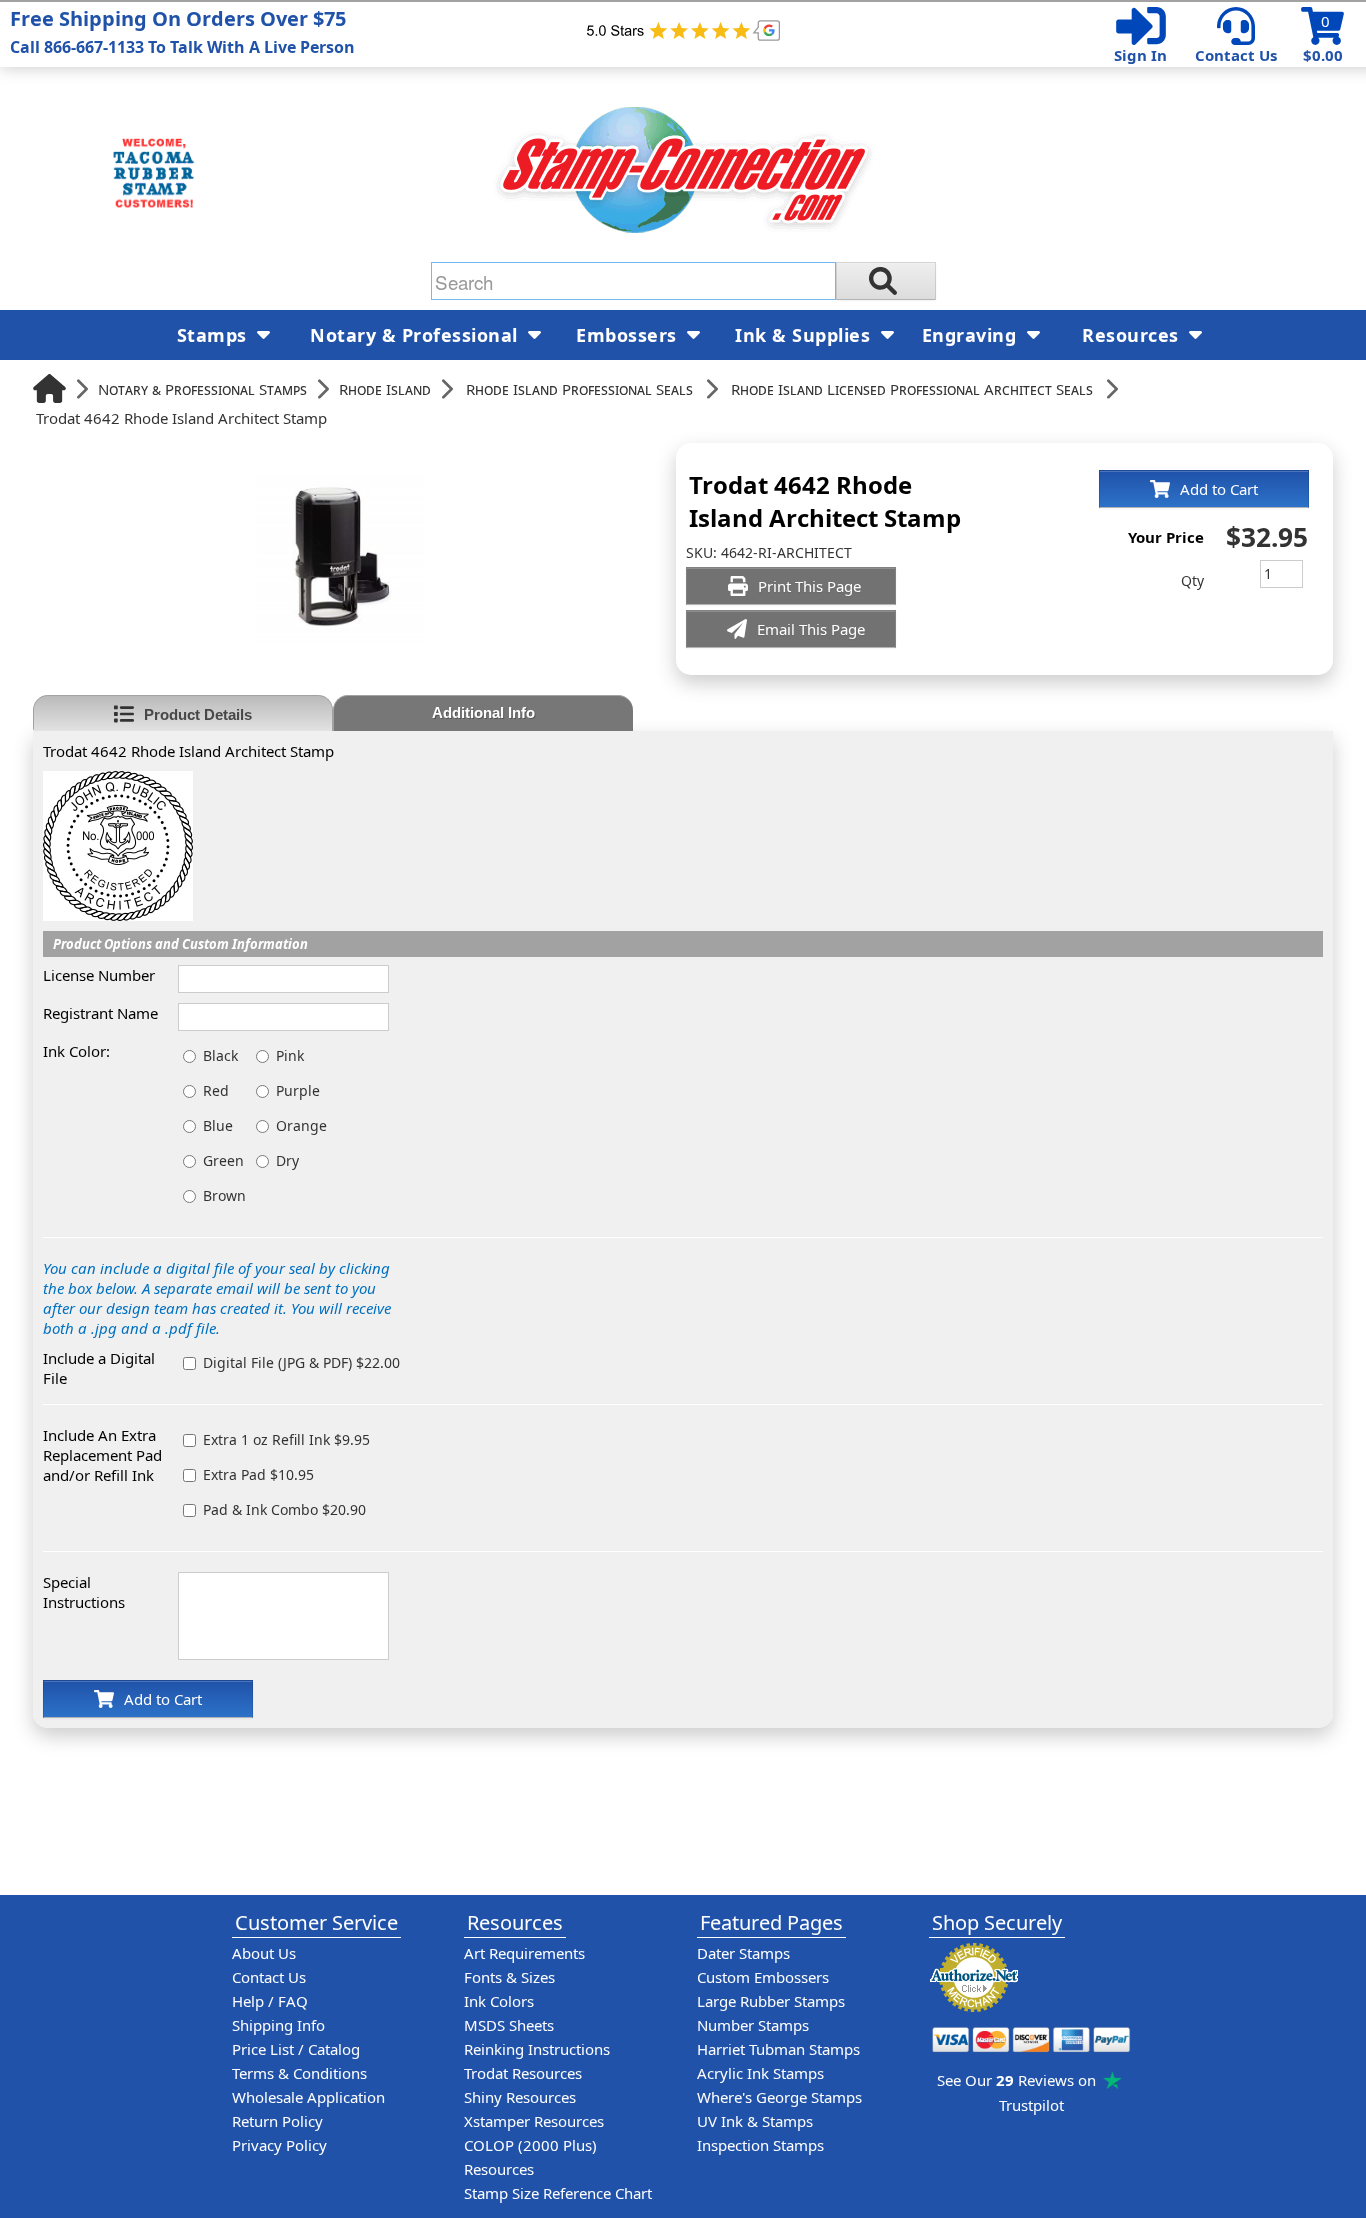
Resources (1133, 335)
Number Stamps (753, 2025)
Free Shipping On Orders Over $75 (182, 31)
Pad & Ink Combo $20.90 (284, 1509)
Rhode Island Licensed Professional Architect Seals (912, 389)
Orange (301, 1125)
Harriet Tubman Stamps (778, 2049)
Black (220, 1055)
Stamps (215, 335)
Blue (218, 1125)
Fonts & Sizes (509, 1977)
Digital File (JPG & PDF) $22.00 (301, 1362)
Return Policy (277, 2121)
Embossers (629, 335)
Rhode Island (385, 389)
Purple (298, 1090)
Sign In (1140, 55)
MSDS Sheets (509, 2025)
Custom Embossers (763, 1977)
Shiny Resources (520, 2097)
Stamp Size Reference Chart (558, 2193)
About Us (264, 1953)
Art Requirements (524, 1953)
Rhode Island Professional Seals (579, 389)
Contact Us (1236, 55)
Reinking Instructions (537, 2049)
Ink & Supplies (805, 335)
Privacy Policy (279, 2145)
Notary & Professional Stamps (202, 389)
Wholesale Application (308, 2097)
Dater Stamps (743, 1953)
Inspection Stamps (760, 2145)
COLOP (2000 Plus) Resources (530, 2157)
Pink (290, 1055)
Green (223, 1160)
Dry (287, 1160)
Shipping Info (278, 2025)
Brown (224, 1195)
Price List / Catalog (296, 2049)
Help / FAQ (270, 2001)
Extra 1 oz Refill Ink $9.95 (286, 1439)
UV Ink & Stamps (755, 2121)
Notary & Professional (416, 335)
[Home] (49, 388)
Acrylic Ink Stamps (760, 2073)
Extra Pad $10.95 (258, 1474)
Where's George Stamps (779, 2097)
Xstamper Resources (534, 2121)
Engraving (972, 335)
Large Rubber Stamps (771, 2001)
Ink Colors (499, 2001)
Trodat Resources (523, 2073)
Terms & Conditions (299, 2073)
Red (216, 1090)
